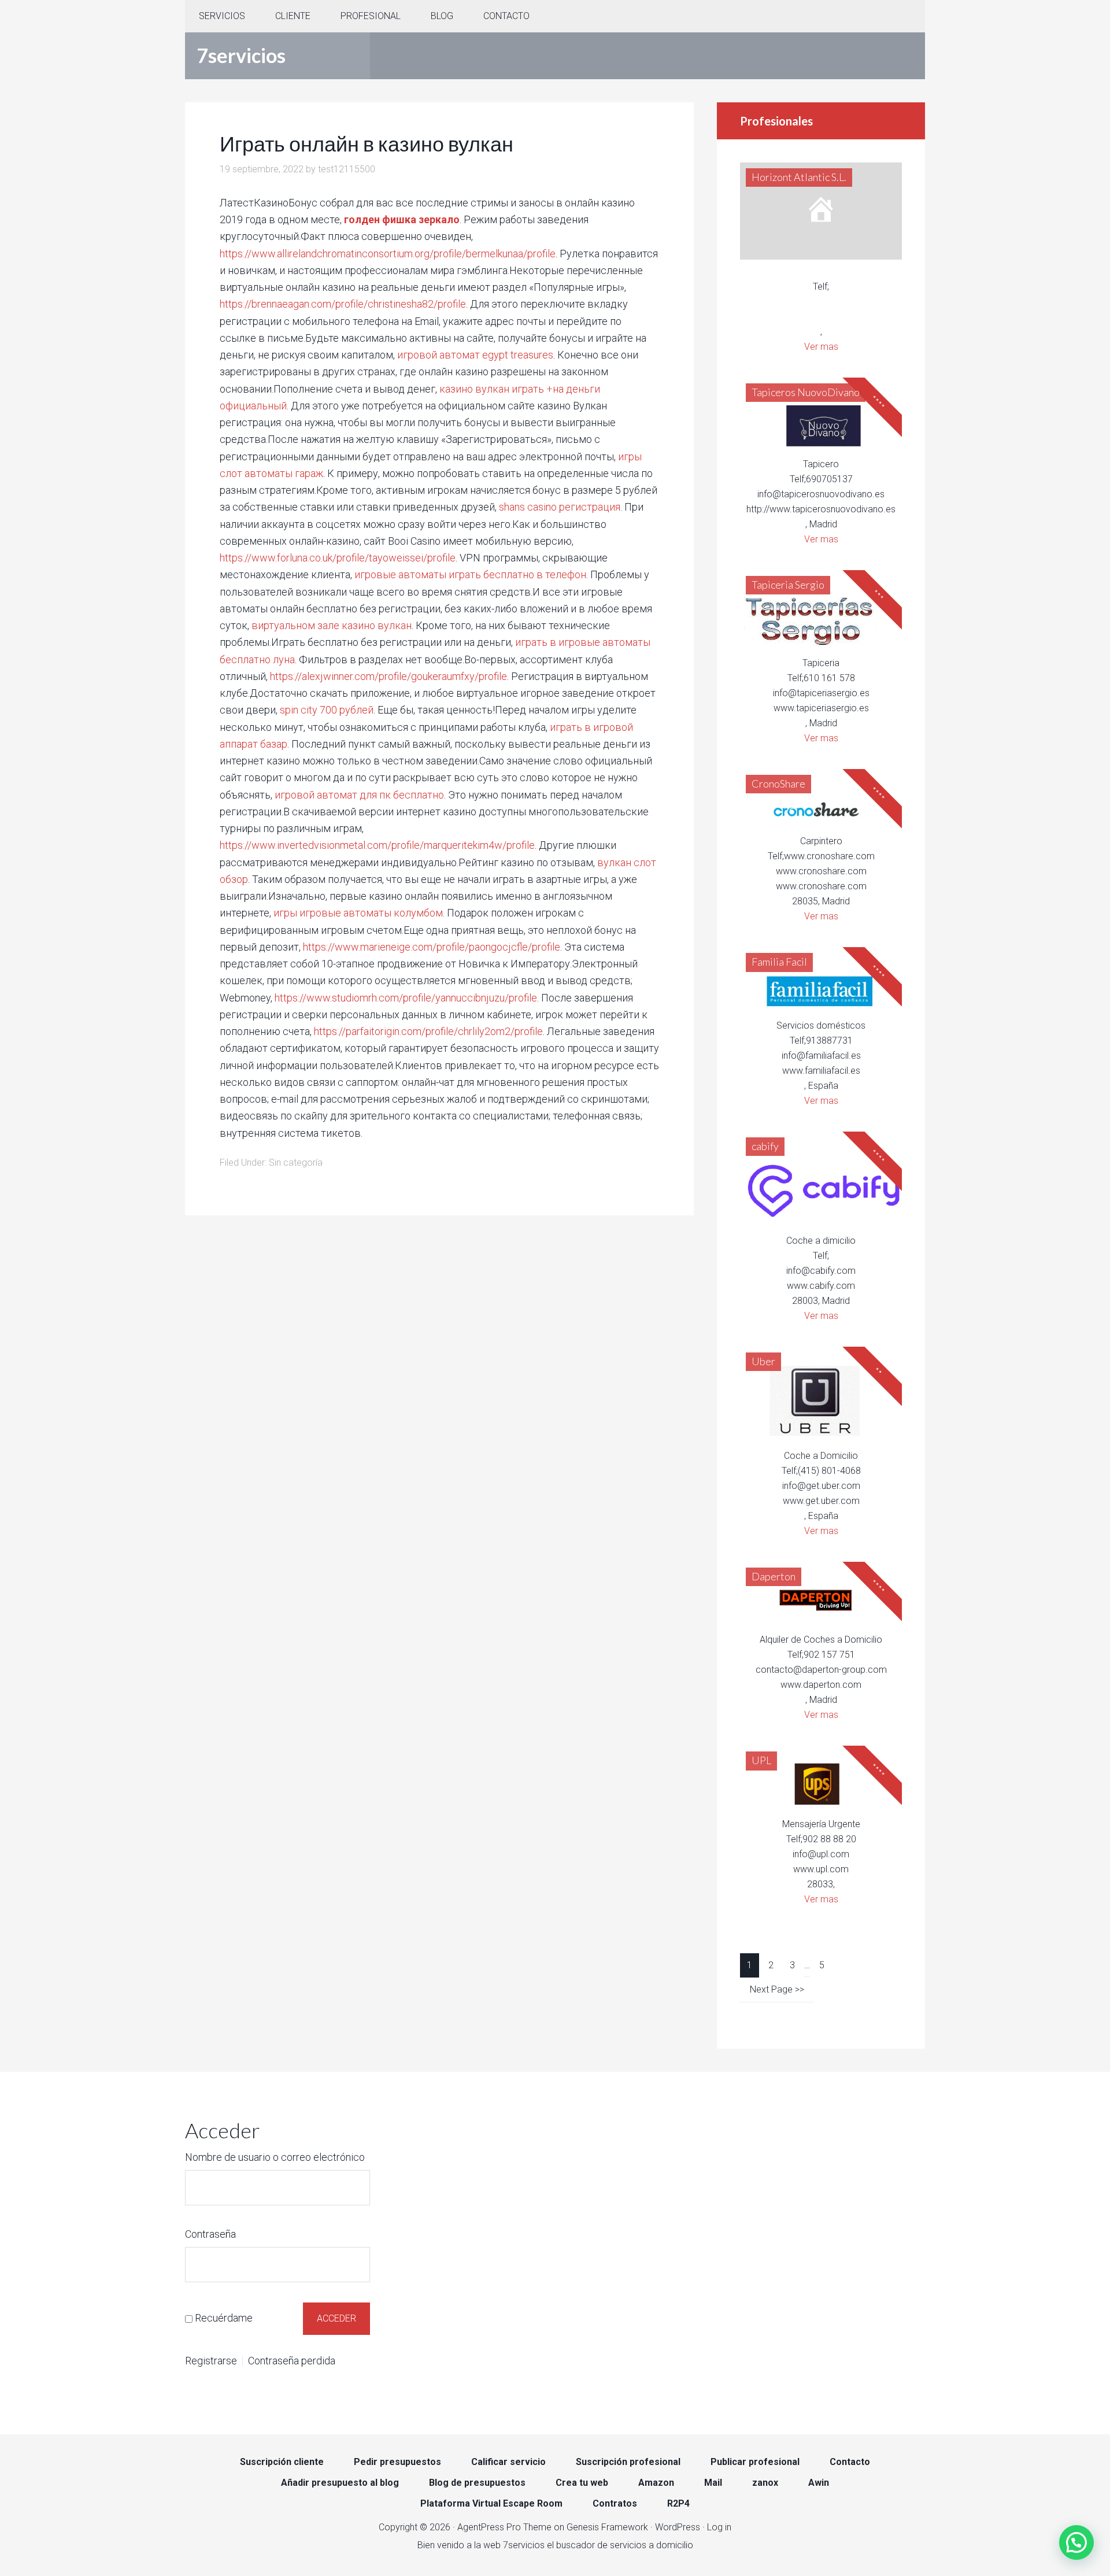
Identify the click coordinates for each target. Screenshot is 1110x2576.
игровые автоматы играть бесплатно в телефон (470, 574)
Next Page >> (777, 1989)
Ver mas (821, 347)
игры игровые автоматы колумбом (358, 913)
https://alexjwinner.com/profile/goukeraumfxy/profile (388, 676)
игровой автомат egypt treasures (475, 355)
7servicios (241, 55)
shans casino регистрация (560, 507)
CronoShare (778, 783)
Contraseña (210, 2234)
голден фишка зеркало (402, 219)
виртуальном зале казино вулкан (332, 625)
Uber (763, 1361)
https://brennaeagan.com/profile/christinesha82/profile (343, 304)
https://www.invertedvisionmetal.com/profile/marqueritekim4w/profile (377, 845)
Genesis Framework (607, 2527)
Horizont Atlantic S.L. (799, 177)
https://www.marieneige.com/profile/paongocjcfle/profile (432, 947)
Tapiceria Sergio (788, 585)
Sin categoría (296, 1163)
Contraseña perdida (292, 2361)
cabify (765, 1146)
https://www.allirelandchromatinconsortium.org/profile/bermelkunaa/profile (388, 254)
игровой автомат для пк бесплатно (359, 795)
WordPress (678, 2527)
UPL (761, 1760)
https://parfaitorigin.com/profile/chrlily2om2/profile (428, 1031)
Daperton (774, 1576)
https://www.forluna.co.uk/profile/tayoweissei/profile (338, 558)
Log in (719, 2527)
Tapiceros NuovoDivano (806, 392)
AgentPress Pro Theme (504, 2527)
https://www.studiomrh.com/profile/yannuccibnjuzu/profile (406, 998)
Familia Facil (779, 962)
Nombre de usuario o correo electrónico (275, 2157)
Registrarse (211, 2361)
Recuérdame (224, 2318)
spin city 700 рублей (327, 710)
